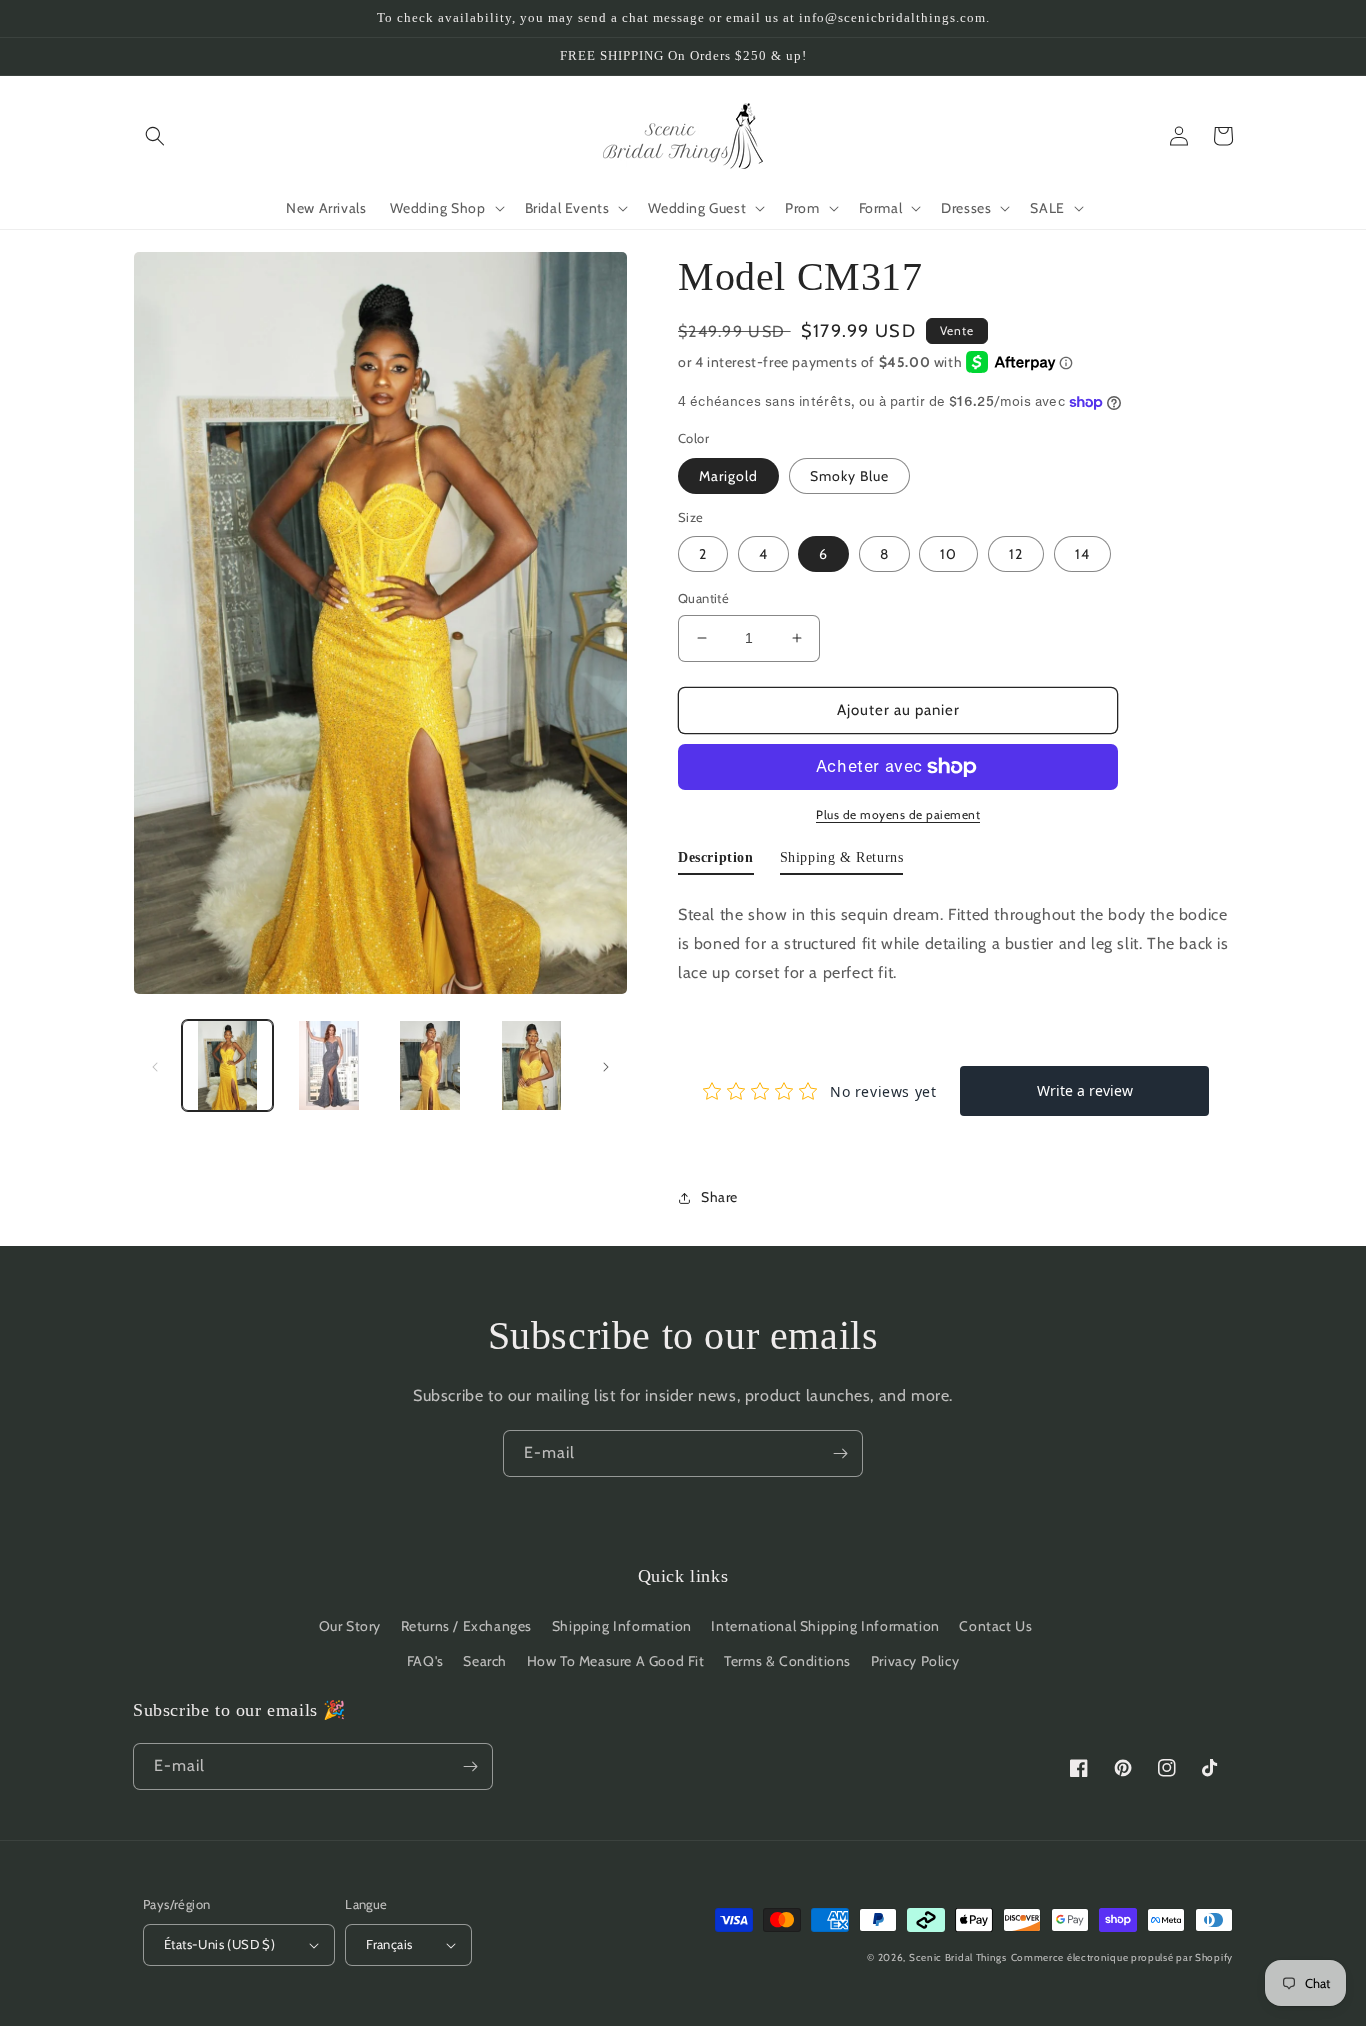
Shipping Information (622, 1626)
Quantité (703, 598)
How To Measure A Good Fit (616, 1661)
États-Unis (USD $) (219, 1944)
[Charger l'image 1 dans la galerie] (227, 1065)
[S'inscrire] (840, 1453)
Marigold (728, 476)
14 (1082, 554)
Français (389, 1944)
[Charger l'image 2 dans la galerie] (328, 1065)
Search (485, 1661)
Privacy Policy (915, 1661)
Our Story (350, 1626)
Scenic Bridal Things (958, 1957)
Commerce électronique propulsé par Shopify (1122, 1957)
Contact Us (995, 1626)
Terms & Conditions (787, 1661)
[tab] (716, 862)
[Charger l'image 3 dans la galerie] (430, 1065)
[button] (155, 136)
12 (1016, 554)
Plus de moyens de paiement (898, 814)
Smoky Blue (849, 476)
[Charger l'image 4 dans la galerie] (531, 1065)
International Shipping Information (825, 1626)
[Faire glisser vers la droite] (606, 1066)
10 (948, 554)
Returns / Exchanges (466, 1626)
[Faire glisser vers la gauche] (155, 1066)
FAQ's (425, 1661)
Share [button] (719, 1197)
